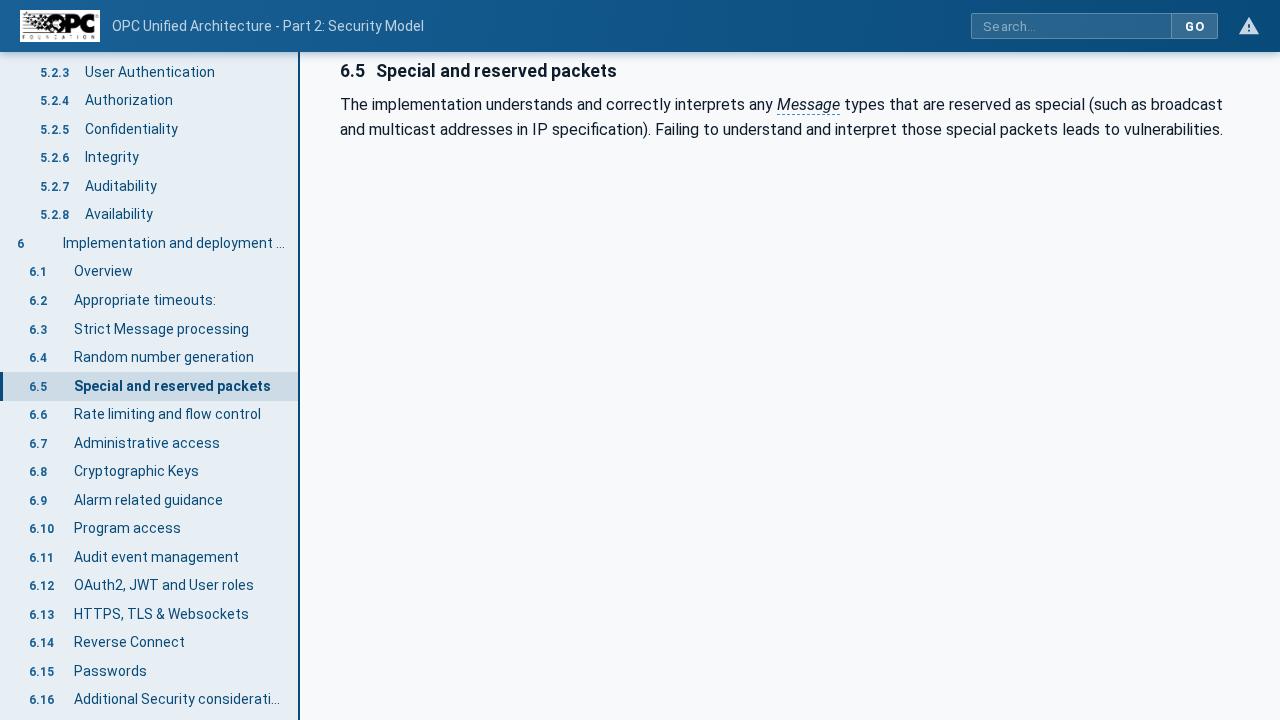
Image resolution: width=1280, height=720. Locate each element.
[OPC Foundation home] (60, 26)
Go (1194, 26)
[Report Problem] (1249, 26)
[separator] (300, 386)
